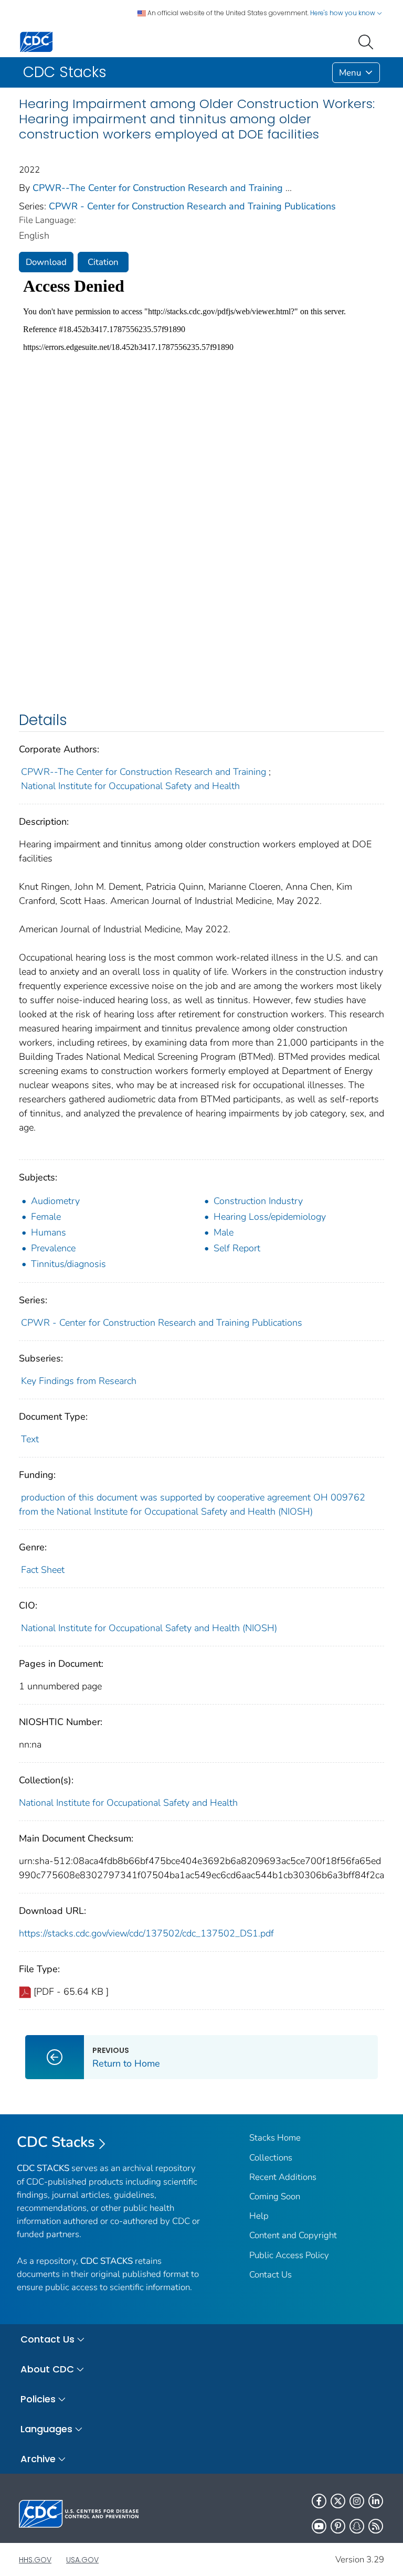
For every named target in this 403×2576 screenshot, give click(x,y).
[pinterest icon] (338, 2526)
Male (224, 1232)
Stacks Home (275, 2138)
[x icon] (338, 2501)
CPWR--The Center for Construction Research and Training (158, 188)
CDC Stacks (56, 2142)
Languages (46, 2429)
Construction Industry (258, 1201)
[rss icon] (376, 2526)
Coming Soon (275, 2196)
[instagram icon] (357, 2501)
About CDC (47, 2369)
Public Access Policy (289, 2255)
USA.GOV (82, 2560)
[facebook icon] (319, 2501)
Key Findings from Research (79, 1381)
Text (30, 1439)
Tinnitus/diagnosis (68, 1264)
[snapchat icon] (357, 2526)
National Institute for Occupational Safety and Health (130, 786)
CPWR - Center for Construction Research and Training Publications (192, 206)
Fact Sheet (43, 1570)
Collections (271, 2158)
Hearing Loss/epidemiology (270, 1217)
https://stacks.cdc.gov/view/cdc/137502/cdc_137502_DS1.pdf (146, 1933)
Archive (38, 2459)
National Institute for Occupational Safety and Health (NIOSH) (149, 1628)
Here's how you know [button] (343, 13)
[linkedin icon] (376, 2501)
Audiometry (55, 1201)
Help (259, 2216)
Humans (49, 1232)
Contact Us (271, 2275)
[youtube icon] (319, 2526)
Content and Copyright (293, 2235)
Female (46, 1217)
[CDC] (36, 41)
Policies (38, 2399)
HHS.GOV (35, 2560)
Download (46, 262)
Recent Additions (283, 2177)
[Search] (368, 41)
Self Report (237, 1248)
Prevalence (53, 1248)
